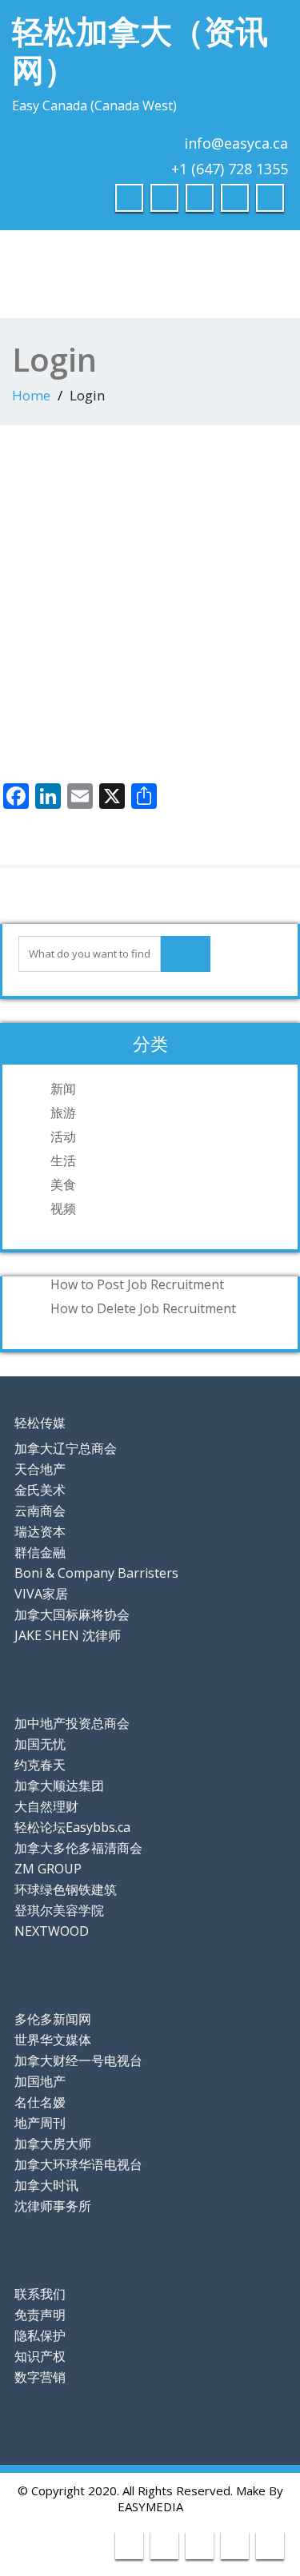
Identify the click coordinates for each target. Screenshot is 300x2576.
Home (31, 395)
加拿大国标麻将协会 (72, 1614)
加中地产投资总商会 (72, 1723)
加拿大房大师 (53, 2144)
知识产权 (40, 2356)
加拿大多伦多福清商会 (78, 1848)
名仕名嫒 (40, 2102)
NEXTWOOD (52, 1931)
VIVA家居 (41, 1594)
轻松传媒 (40, 1423)
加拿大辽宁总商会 (66, 1448)
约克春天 (40, 1765)
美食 (63, 1184)
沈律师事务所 (53, 2206)
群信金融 (40, 1552)
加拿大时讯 (46, 2185)
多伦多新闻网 (53, 2019)
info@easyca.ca (236, 143)
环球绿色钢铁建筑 (66, 1889)
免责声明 (40, 2315)
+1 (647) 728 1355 (230, 169)
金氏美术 (40, 1490)
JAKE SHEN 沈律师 (68, 1635)
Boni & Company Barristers (96, 1573)
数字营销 (40, 2377)
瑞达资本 (40, 1531)
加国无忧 (40, 1744)
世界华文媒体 (53, 2040)
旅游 (63, 1113)
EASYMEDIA (150, 2506)
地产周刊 (40, 2123)
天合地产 (40, 1469)
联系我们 (40, 2294)
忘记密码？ (150, 730)
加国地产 (40, 2081)
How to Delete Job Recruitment (143, 1308)
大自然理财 (46, 1806)
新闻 (63, 1089)
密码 (20, 560)
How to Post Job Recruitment (137, 1284)
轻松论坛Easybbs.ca (72, 1827)
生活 (63, 1161)
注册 (224, 682)
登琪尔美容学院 (59, 1910)
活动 (63, 1137)
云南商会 (40, 1511)
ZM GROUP (48, 1869)
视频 (63, 1208)
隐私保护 (40, 2335)
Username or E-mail (66, 486)
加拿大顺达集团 (59, 1786)
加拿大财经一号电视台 (78, 2060)
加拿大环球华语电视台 (78, 2164)
